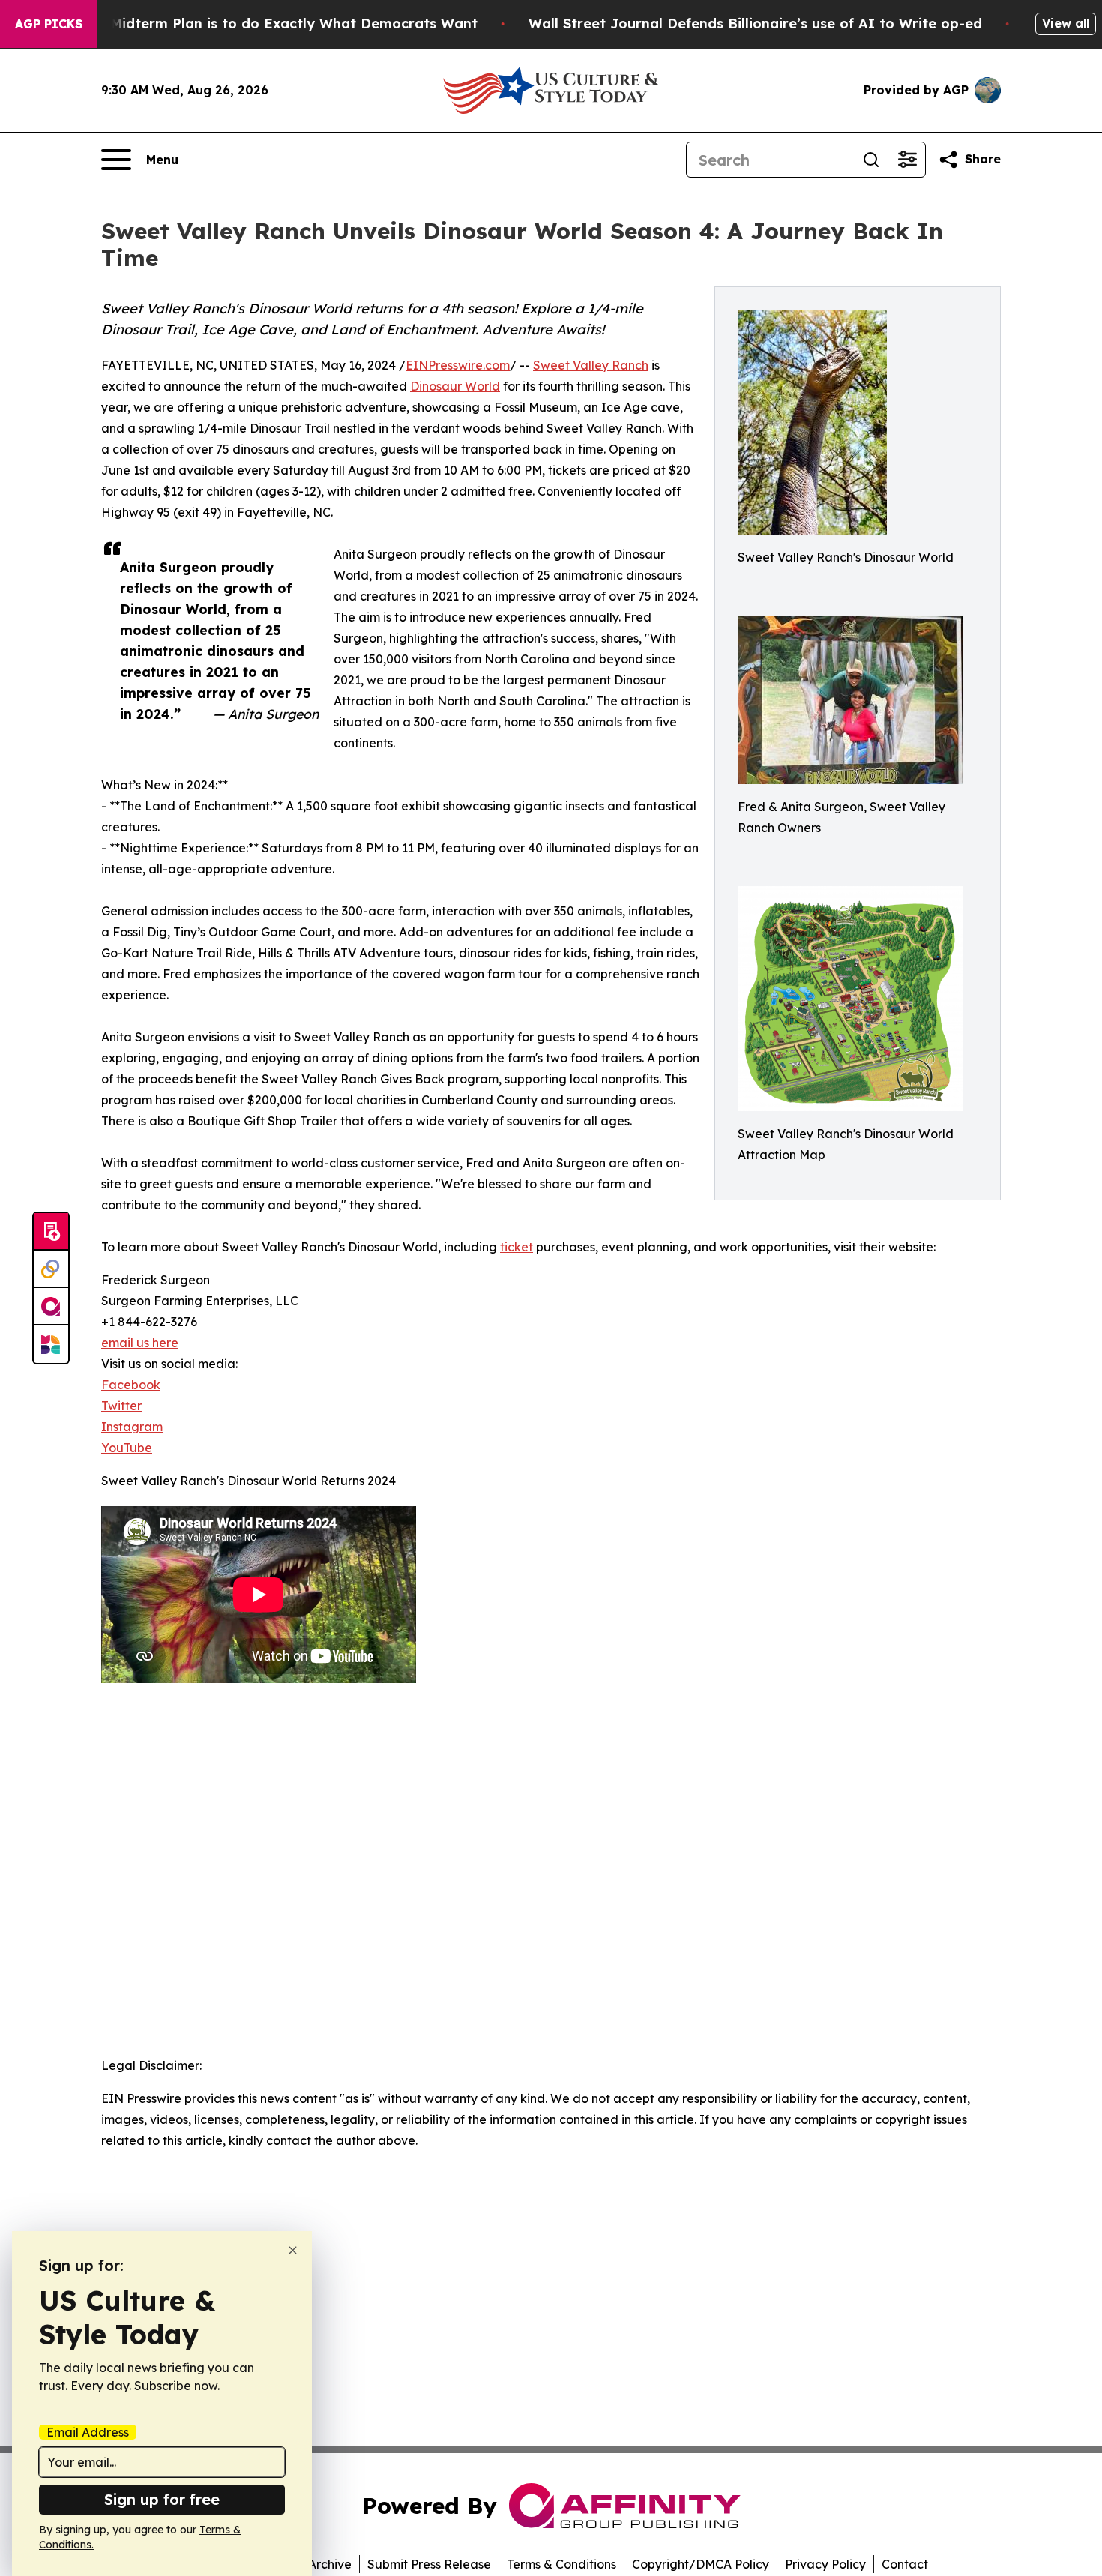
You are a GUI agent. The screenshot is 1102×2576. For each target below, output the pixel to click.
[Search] (871, 160)
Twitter (121, 1406)
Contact (905, 2564)
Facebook (131, 1385)
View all (1066, 23)
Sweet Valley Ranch (591, 365)
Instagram (132, 1427)
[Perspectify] (51, 1269)
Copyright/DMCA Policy (701, 2564)
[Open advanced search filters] (907, 160)
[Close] (293, 2250)
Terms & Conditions (561, 2564)
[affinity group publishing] (51, 1307)
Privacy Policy (825, 2564)
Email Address (88, 2432)
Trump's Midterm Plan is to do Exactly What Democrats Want (265, 24)
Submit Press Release (429, 2564)
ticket (517, 1247)
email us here (140, 1343)
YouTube (127, 1448)
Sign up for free (162, 2499)
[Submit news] (51, 1232)
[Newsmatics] (51, 1344)
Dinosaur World (455, 386)
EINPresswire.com (458, 365)
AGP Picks (49, 24)
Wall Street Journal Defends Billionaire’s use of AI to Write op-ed (755, 24)
